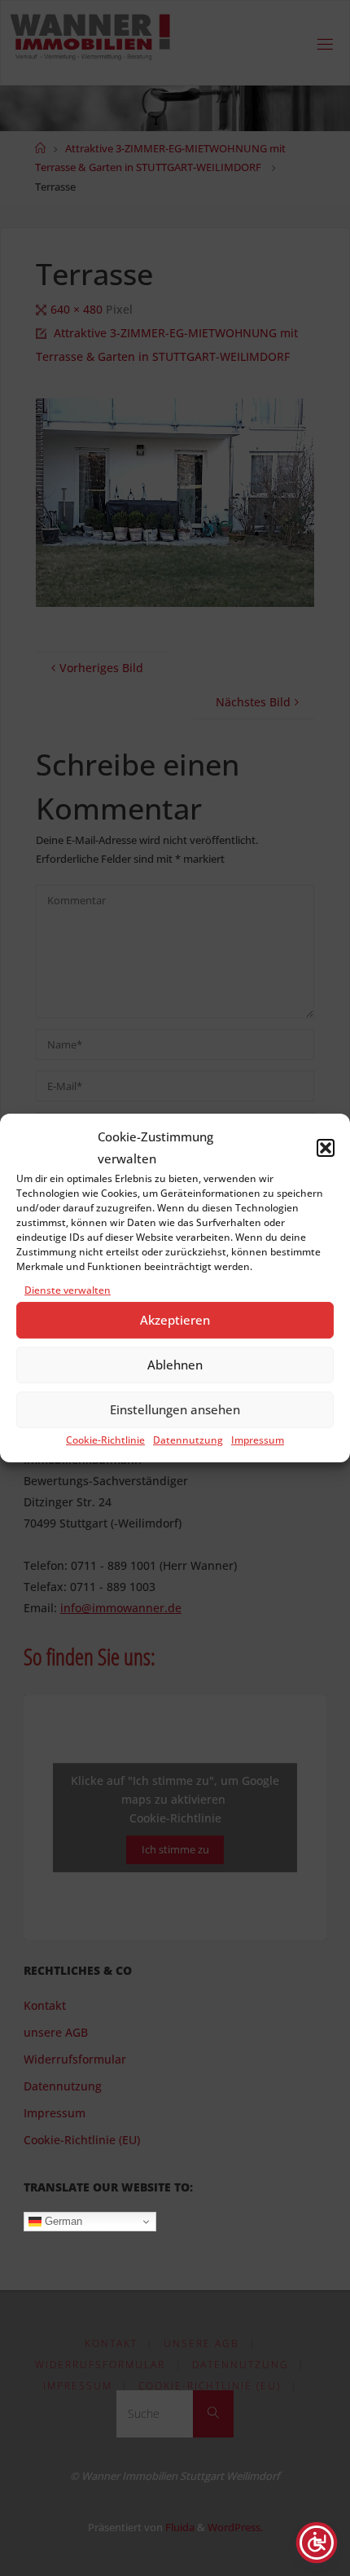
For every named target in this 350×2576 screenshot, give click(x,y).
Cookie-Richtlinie (105, 1440)
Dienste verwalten (68, 1290)
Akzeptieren (175, 1321)
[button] (326, 1148)
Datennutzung (188, 1440)
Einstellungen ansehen (175, 1410)
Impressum (258, 1440)
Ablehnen (175, 1365)
